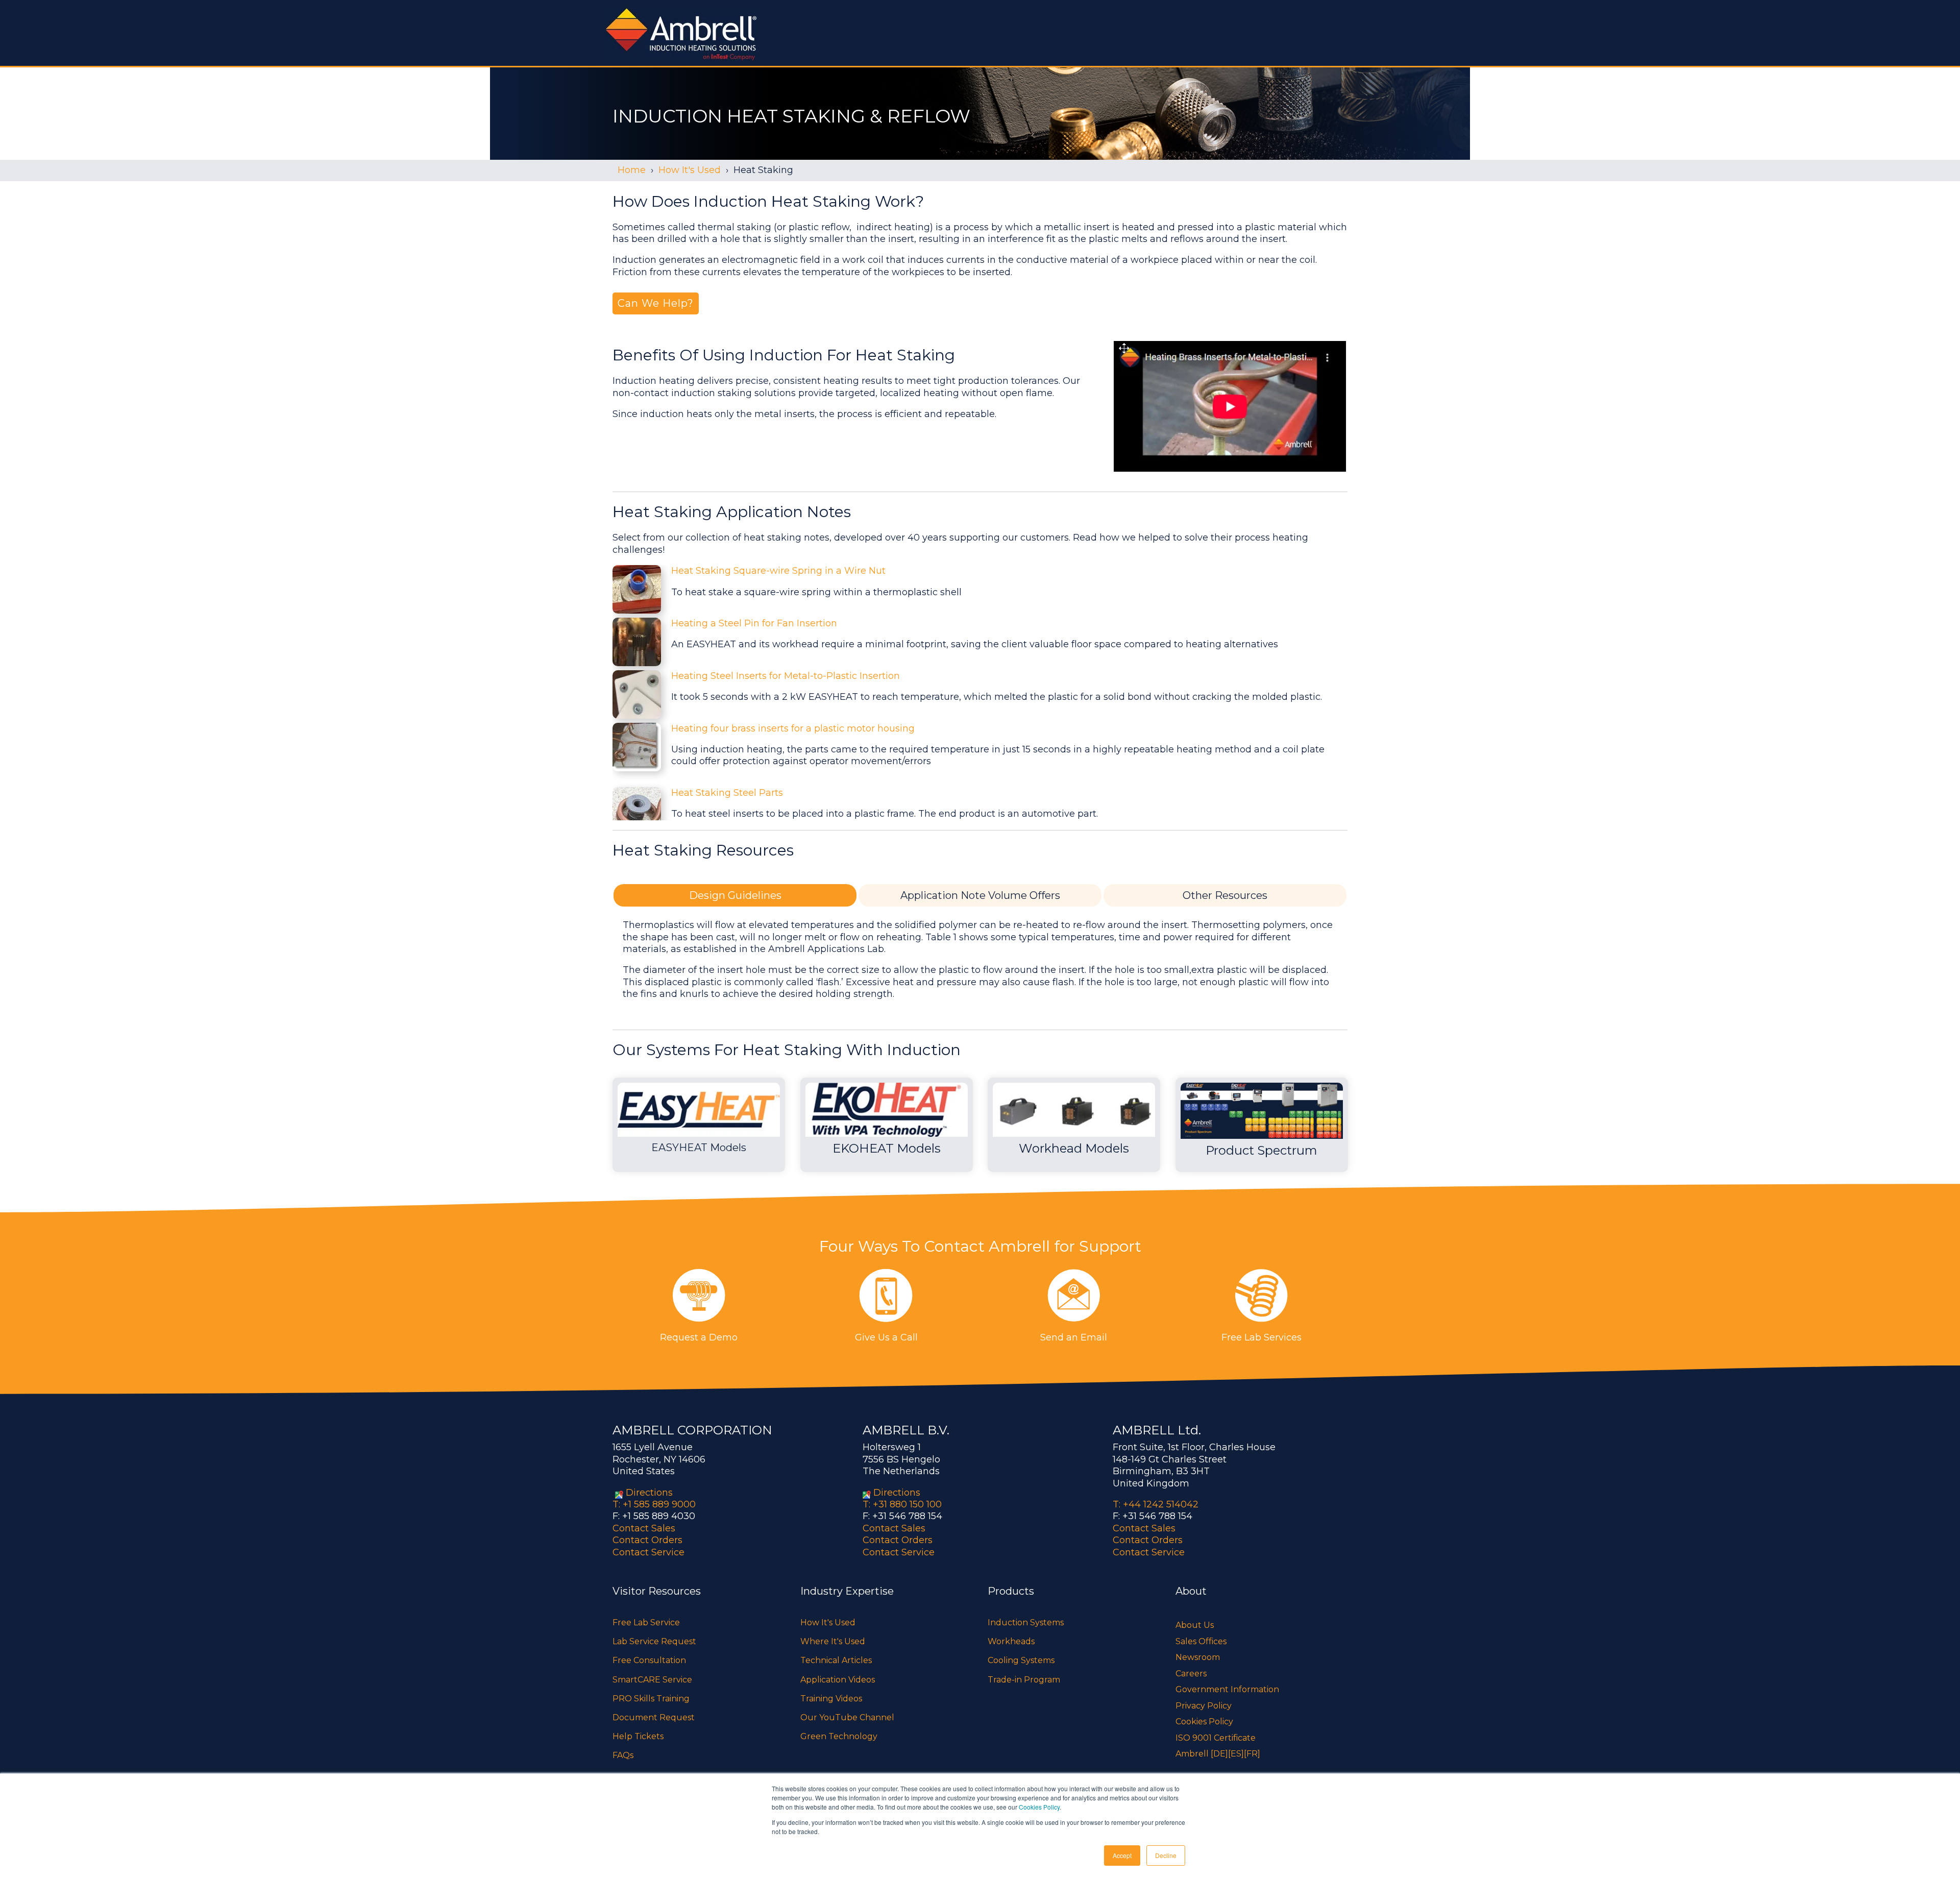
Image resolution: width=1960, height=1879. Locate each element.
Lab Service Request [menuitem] (654, 1641)
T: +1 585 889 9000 (654, 1504)
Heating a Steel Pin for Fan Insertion (754, 623)
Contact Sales (644, 1528)
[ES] (1236, 1754)
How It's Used (690, 170)
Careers (1191, 1674)
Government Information (1227, 1689)
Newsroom (1198, 1657)
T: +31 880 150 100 (902, 1504)
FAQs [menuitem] (623, 1755)
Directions (649, 1493)
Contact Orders (647, 1540)
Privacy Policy (1204, 1706)
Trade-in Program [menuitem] (1024, 1680)
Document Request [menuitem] (654, 1717)
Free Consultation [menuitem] (649, 1660)
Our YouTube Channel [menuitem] (847, 1717)
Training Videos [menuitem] (831, 1699)
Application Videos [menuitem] (838, 1680)
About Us (1195, 1625)
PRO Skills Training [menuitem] (651, 1699)
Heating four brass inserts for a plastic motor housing (793, 728)
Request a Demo (699, 1337)
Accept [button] (1122, 1855)
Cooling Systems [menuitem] (1021, 1660)
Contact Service (648, 1552)
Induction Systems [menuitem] (1026, 1622)
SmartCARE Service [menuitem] (652, 1680)
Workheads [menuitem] (1011, 1641)
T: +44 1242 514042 (1156, 1504)
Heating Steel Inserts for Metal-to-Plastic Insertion (786, 676)
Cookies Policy (1039, 1807)
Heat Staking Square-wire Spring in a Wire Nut (778, 571)
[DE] (1219, 1754)
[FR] (1252, 1754)
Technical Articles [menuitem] (836, 1660)
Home (632, 170)
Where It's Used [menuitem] (833, 1641)
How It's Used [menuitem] (828, 1622)
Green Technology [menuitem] (839, 1736)
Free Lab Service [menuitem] (646, 1622)
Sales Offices (1201, 1641)
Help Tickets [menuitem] (638, 1736)
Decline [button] (1166, 1855)
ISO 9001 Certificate (1216, 1738)
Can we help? (656, 303)
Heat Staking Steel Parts (727, 793)
